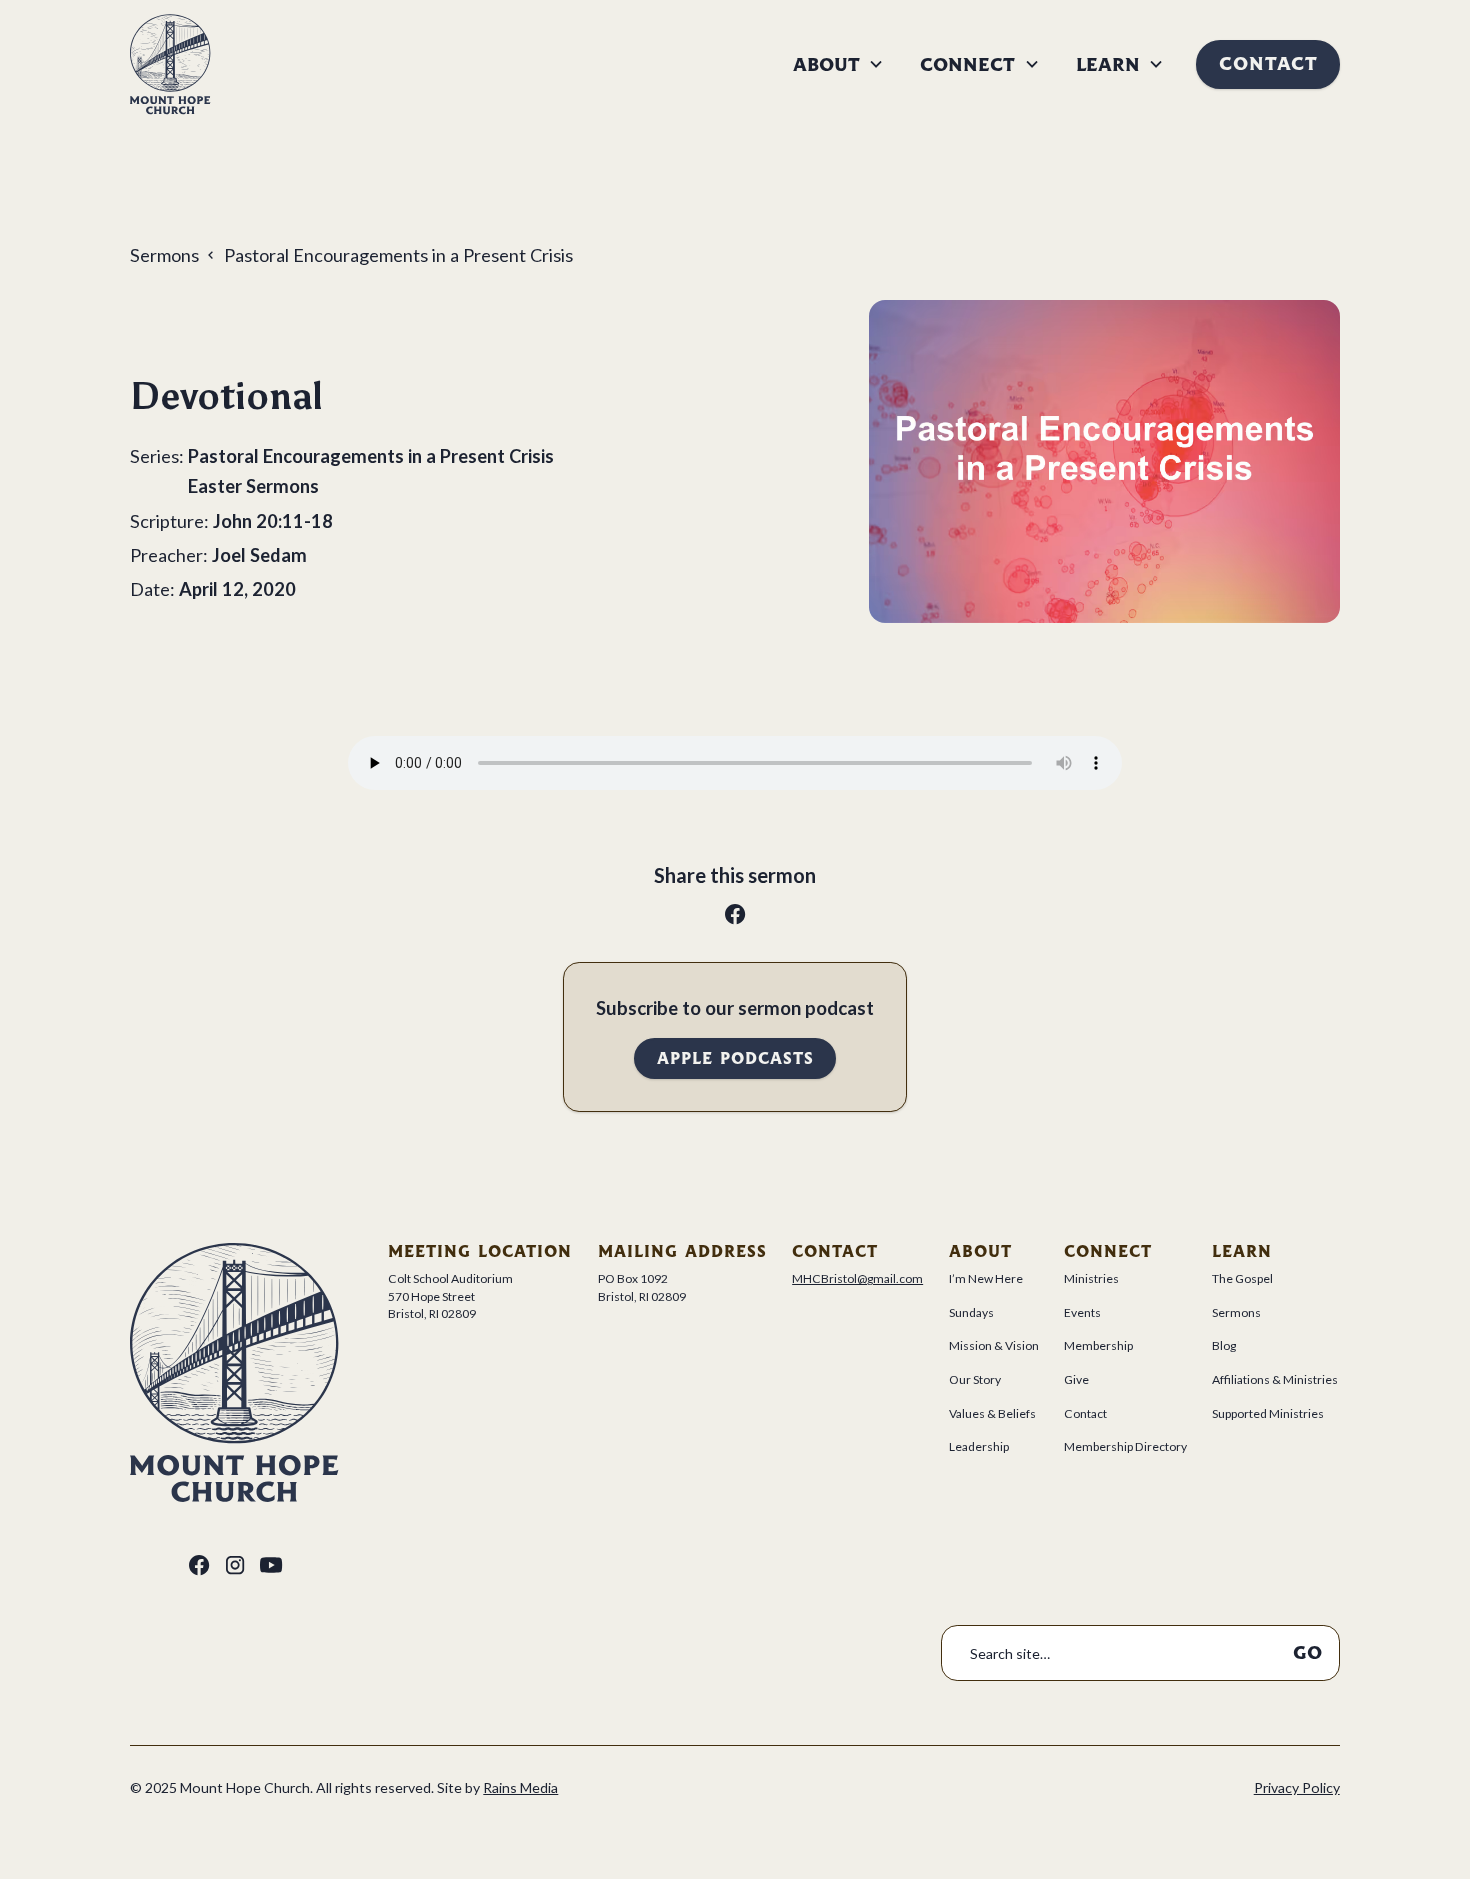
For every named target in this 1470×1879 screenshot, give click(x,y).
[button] (838, 65)
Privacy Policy (1297, 1787)
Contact (1268, 63)
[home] (170, 64)
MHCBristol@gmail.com (857, 1278)
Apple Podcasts (735, 1058)
